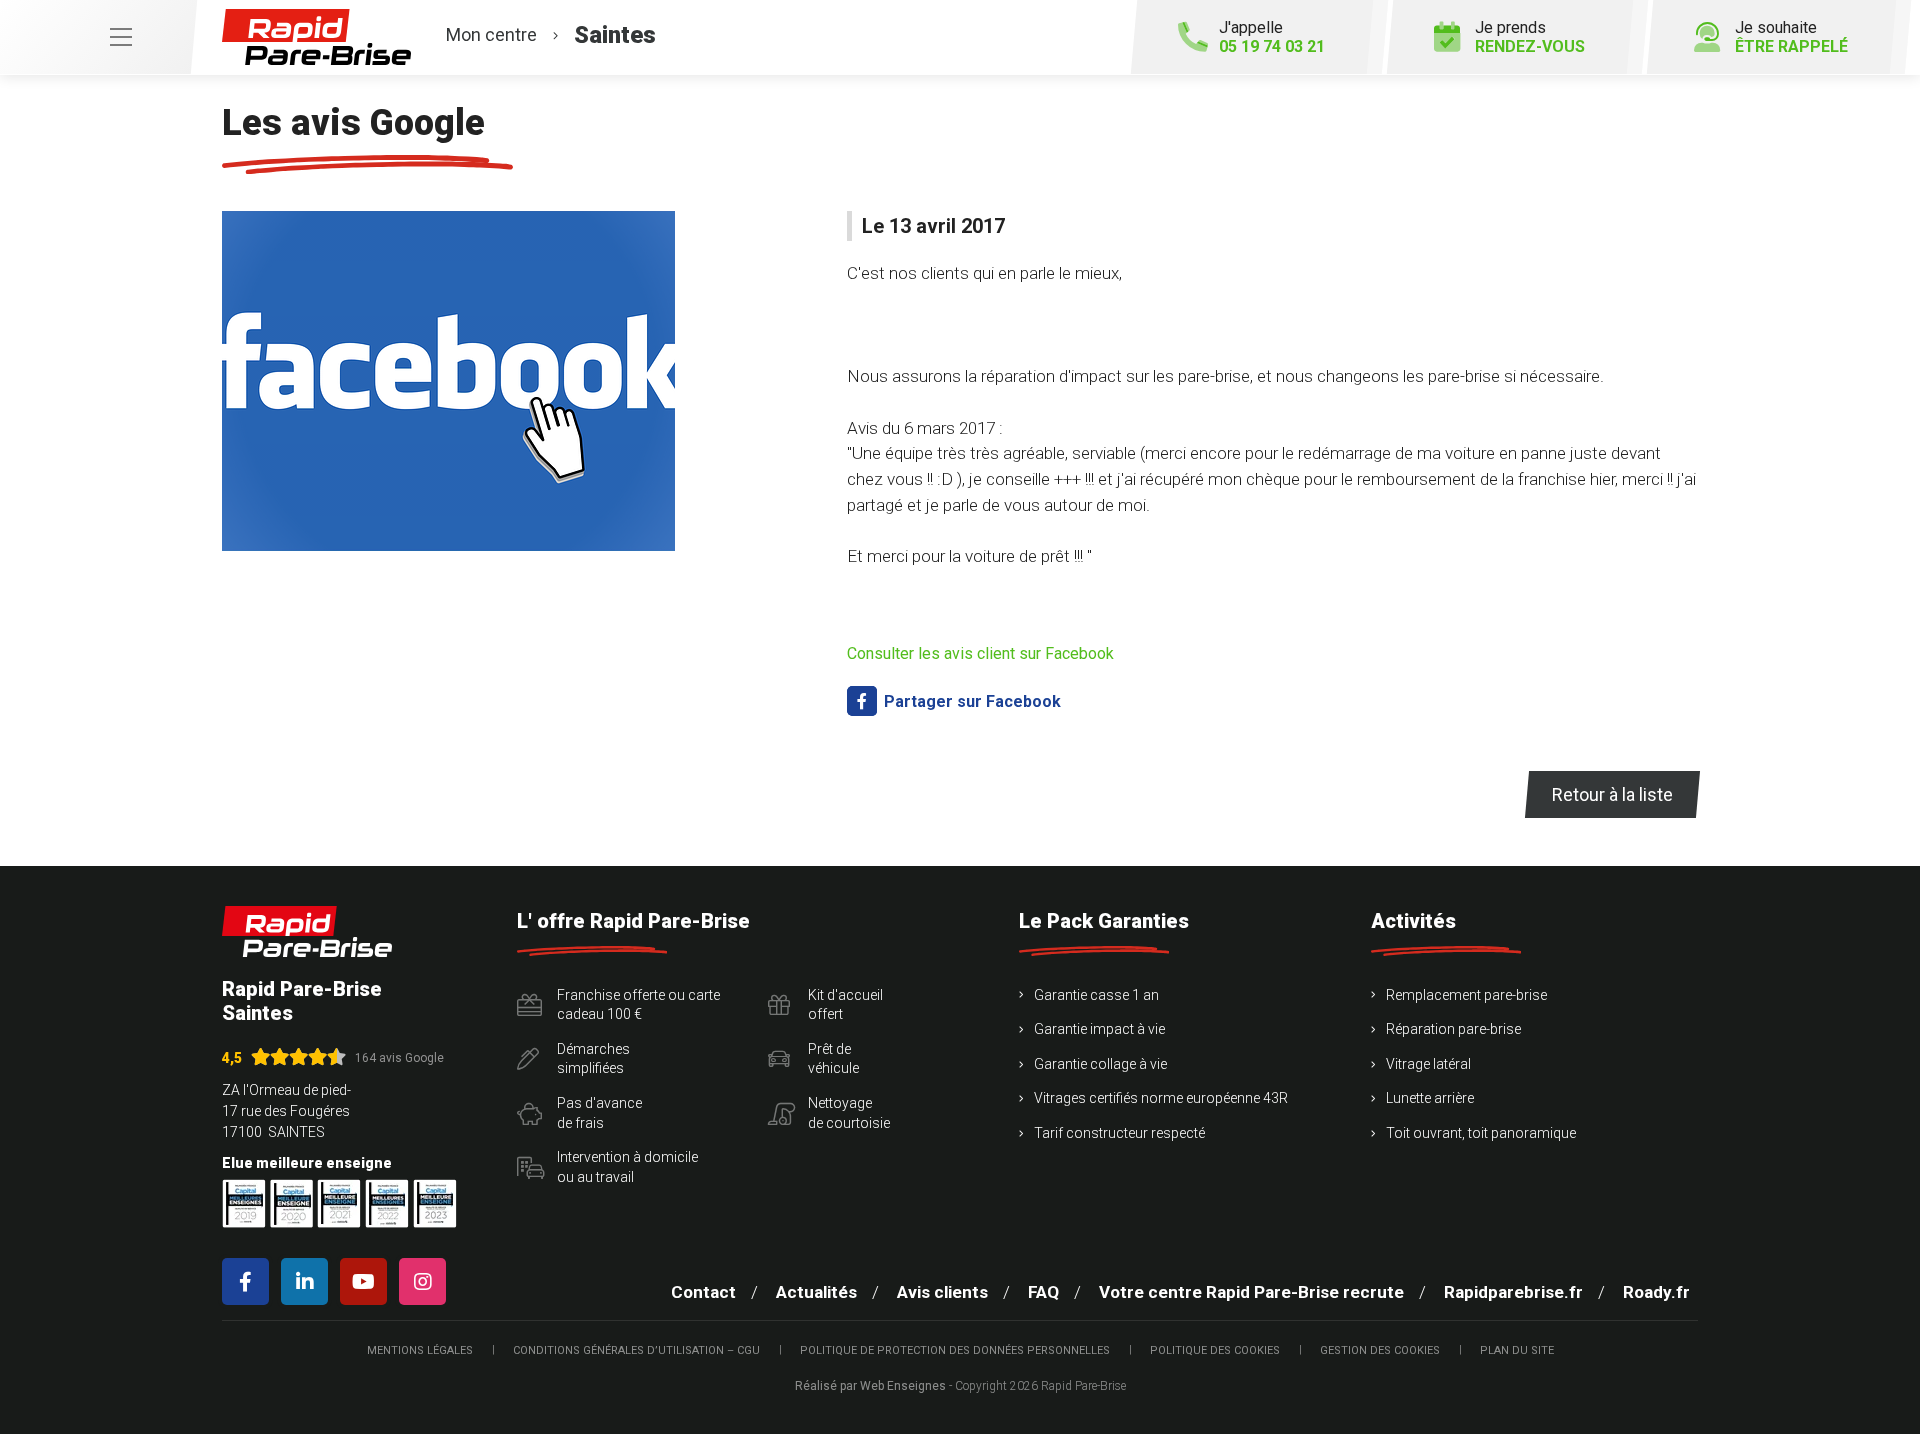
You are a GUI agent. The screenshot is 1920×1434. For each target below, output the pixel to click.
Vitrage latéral (1428, 1064)
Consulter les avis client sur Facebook (980, 653)
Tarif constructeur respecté (1119, 1133)
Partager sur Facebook (970, 701)
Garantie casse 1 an (1096, 995)
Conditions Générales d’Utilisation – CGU (636, 1350)
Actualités (816, 1292)
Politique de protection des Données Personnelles (955, 1350)
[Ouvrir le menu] (98, 37)
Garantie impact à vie (1099, 1029)
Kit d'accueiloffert (845, 1005)
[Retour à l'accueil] (307, 931)
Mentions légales (420, 1350)
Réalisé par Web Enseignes (870, 1386)
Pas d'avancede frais (599, 1113)
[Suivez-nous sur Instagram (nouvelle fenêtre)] (426, 1281)
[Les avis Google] (448, 381)
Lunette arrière (1430, 1098)
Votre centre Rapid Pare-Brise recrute (1251, 1292)
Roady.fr (1656, 1292)
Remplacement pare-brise (1466, 995)
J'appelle (1272, 37)
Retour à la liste (1612, 794)
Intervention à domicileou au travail (627, 1167)
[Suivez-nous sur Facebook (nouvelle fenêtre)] (249, 1281)
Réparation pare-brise (1453, 1029)
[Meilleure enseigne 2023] (435, 1203)
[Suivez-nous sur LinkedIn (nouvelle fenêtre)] (308, 1281)
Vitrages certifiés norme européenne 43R (1161, 1098)
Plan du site (1517, 1350)
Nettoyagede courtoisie (849, 1113)
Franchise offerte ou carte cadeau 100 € (638, 1005)
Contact (703, 1292)
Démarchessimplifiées (593, 1059)
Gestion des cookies (1380, 1350)
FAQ (1043, 1292)
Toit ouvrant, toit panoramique (1481, 1133)
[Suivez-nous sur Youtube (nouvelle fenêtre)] (367, 1281)
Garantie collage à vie (1100, 1064)
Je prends (1530, 37)
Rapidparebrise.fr (1513, 1292)
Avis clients (942, 1292)
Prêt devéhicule (833, 1059)
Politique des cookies (1215, 1350)
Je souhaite (1791, 37)
